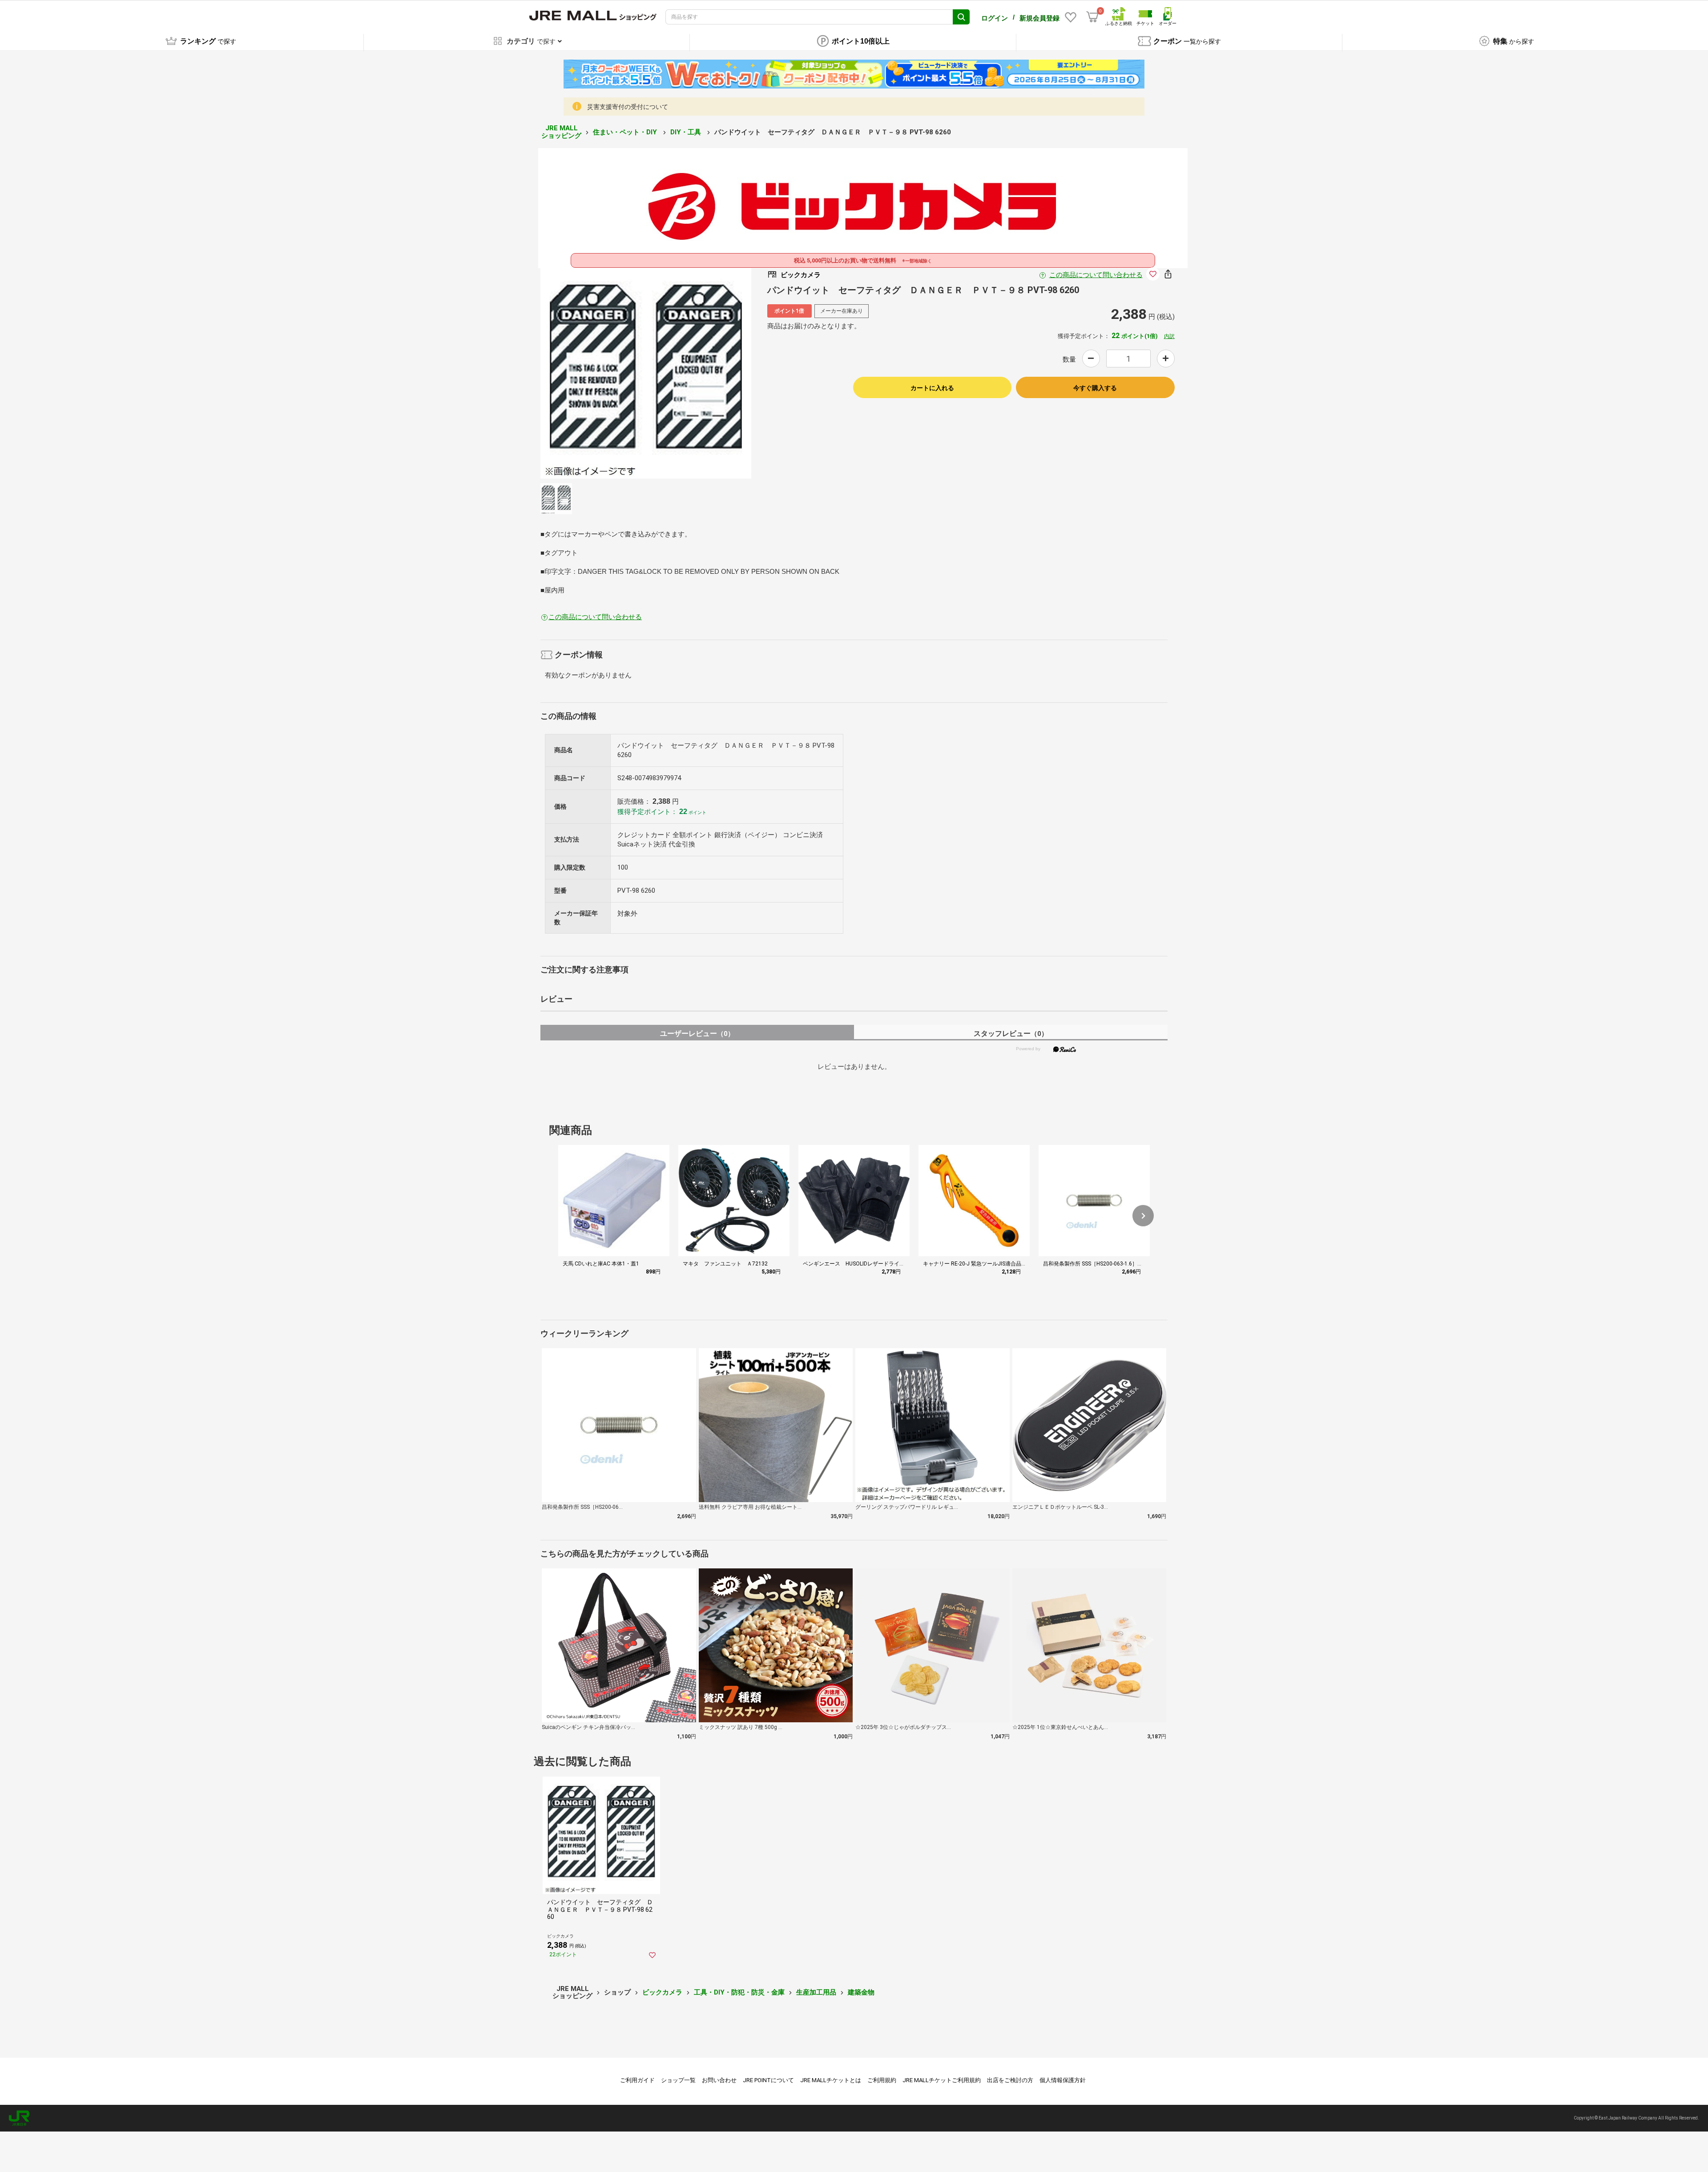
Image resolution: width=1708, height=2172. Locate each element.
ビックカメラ (662, 1992)
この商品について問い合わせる (1096, 275)
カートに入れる (932, 388)
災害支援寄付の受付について (628, 107)
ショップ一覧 (678, 2080)
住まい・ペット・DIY (626, 132)
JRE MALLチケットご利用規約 (942, 2080)
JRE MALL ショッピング (561, 132)
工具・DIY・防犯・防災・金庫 (739, 1992)
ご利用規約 (882, 2080)
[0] (1092, 17)
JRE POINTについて (768, 2080)
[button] (1143, 1216)
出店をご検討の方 (1010, 2080)
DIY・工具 (687, 132)
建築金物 (861, 1992)
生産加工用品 (816, 1992)
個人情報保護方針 (1063, 2080)
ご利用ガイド (637, 2080)
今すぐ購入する (1095, 388)
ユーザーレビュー (697, 1034)
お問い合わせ (719, 2080)
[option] (646, 373)
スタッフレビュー (1011, 1034)
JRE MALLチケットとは (831, 2080)
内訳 (1169, 336)
